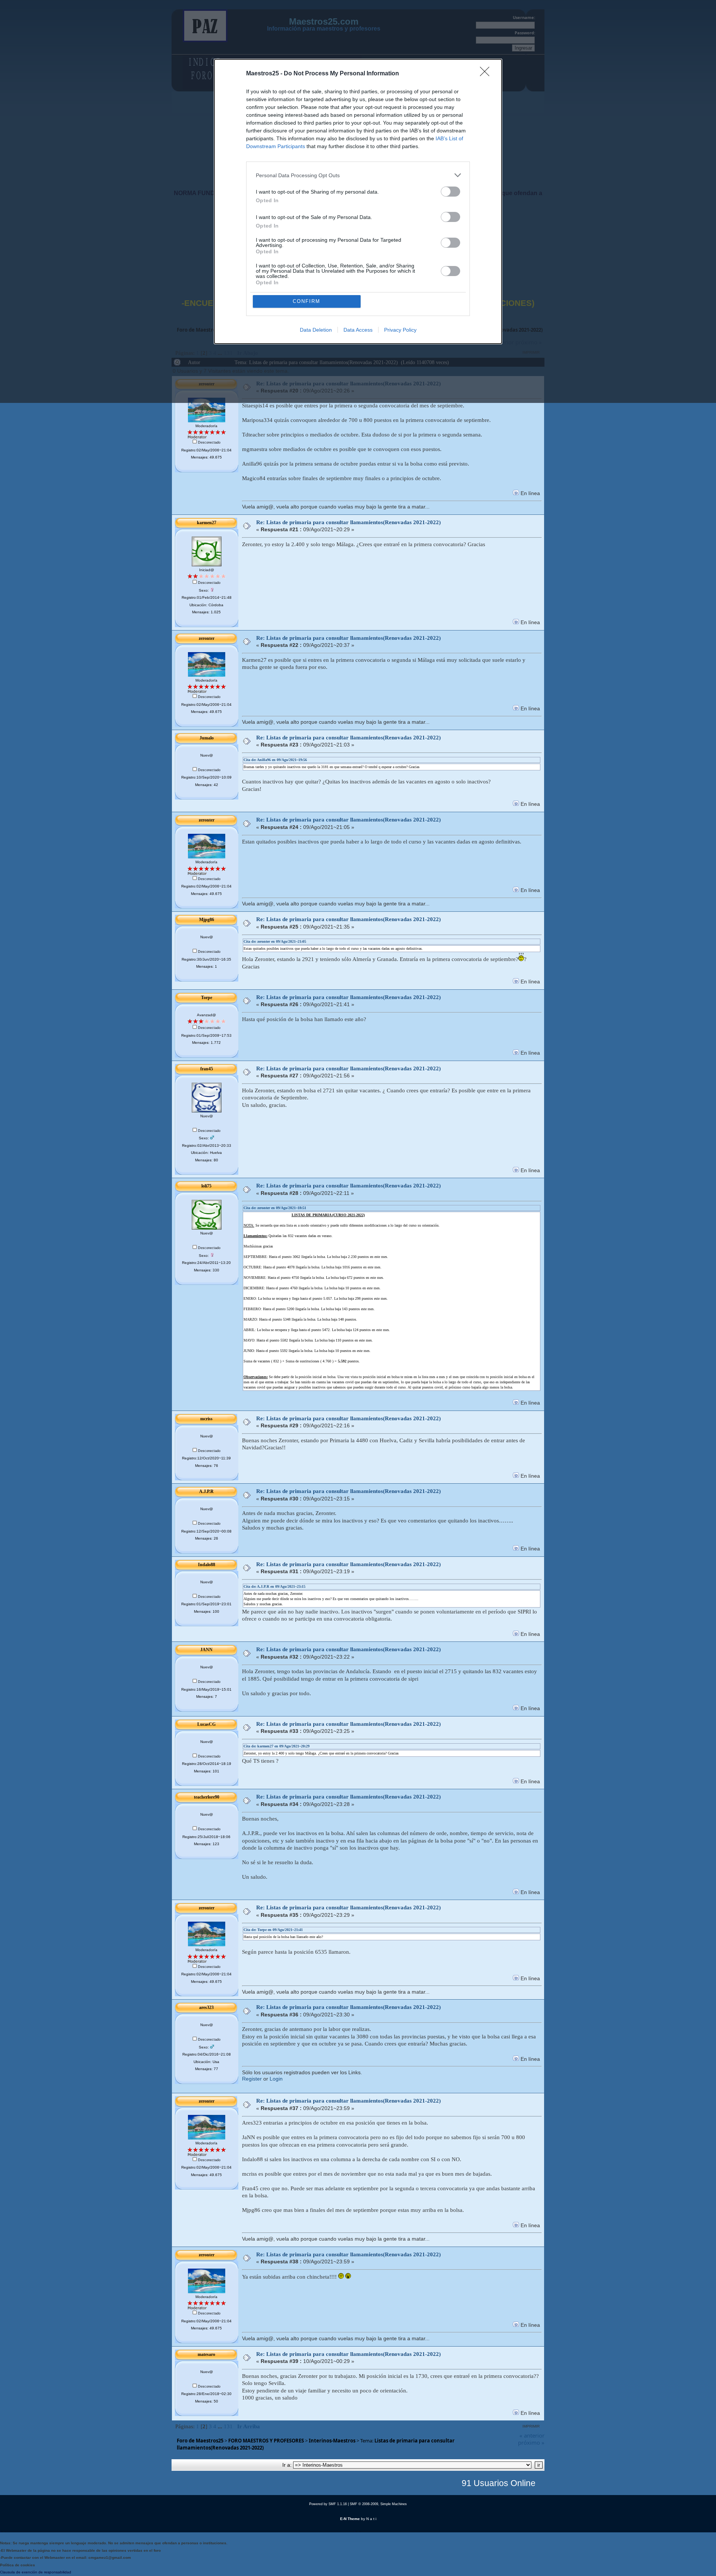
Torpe (207, 998)
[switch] (450, 192)
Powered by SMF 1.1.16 (328, 2504)
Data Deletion (316, 330)
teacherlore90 (207, 1797)
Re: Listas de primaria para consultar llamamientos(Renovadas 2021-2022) (348, 522)
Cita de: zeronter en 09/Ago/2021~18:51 (275, 1208)
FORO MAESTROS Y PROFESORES (266, 2441)
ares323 (206, 2007)
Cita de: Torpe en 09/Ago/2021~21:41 (273, 1930)
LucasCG (206, 1724)
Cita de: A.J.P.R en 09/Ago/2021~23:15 (274, 1586)
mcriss (206, 1419)
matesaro (206, 2354)
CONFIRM (307, 301)
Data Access (358, 330)
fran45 (207, 1069)
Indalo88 (207, 1565)
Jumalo (207, 738)
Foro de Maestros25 (200, 2441)
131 (228, 2426)
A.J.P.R (206, 1492)
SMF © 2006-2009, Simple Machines (378, 2504)
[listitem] (358, 175)
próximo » (531, 2442)
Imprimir (531, 2426)
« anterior (532, 2435)
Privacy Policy (400, 330)
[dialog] (358, 201)
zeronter (207, 638)
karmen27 (207, 523)
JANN (206, 1650)
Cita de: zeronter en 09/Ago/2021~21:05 (275, 941)
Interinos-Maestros (332, 2441)
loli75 (206, 1186)
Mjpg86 (207, 920)
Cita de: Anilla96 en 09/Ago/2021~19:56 (275, 760)
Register (252, 2079)
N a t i (371, 2519)
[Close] (487, 74)
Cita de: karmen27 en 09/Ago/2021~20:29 (277, 1746)
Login (276, 2079)
